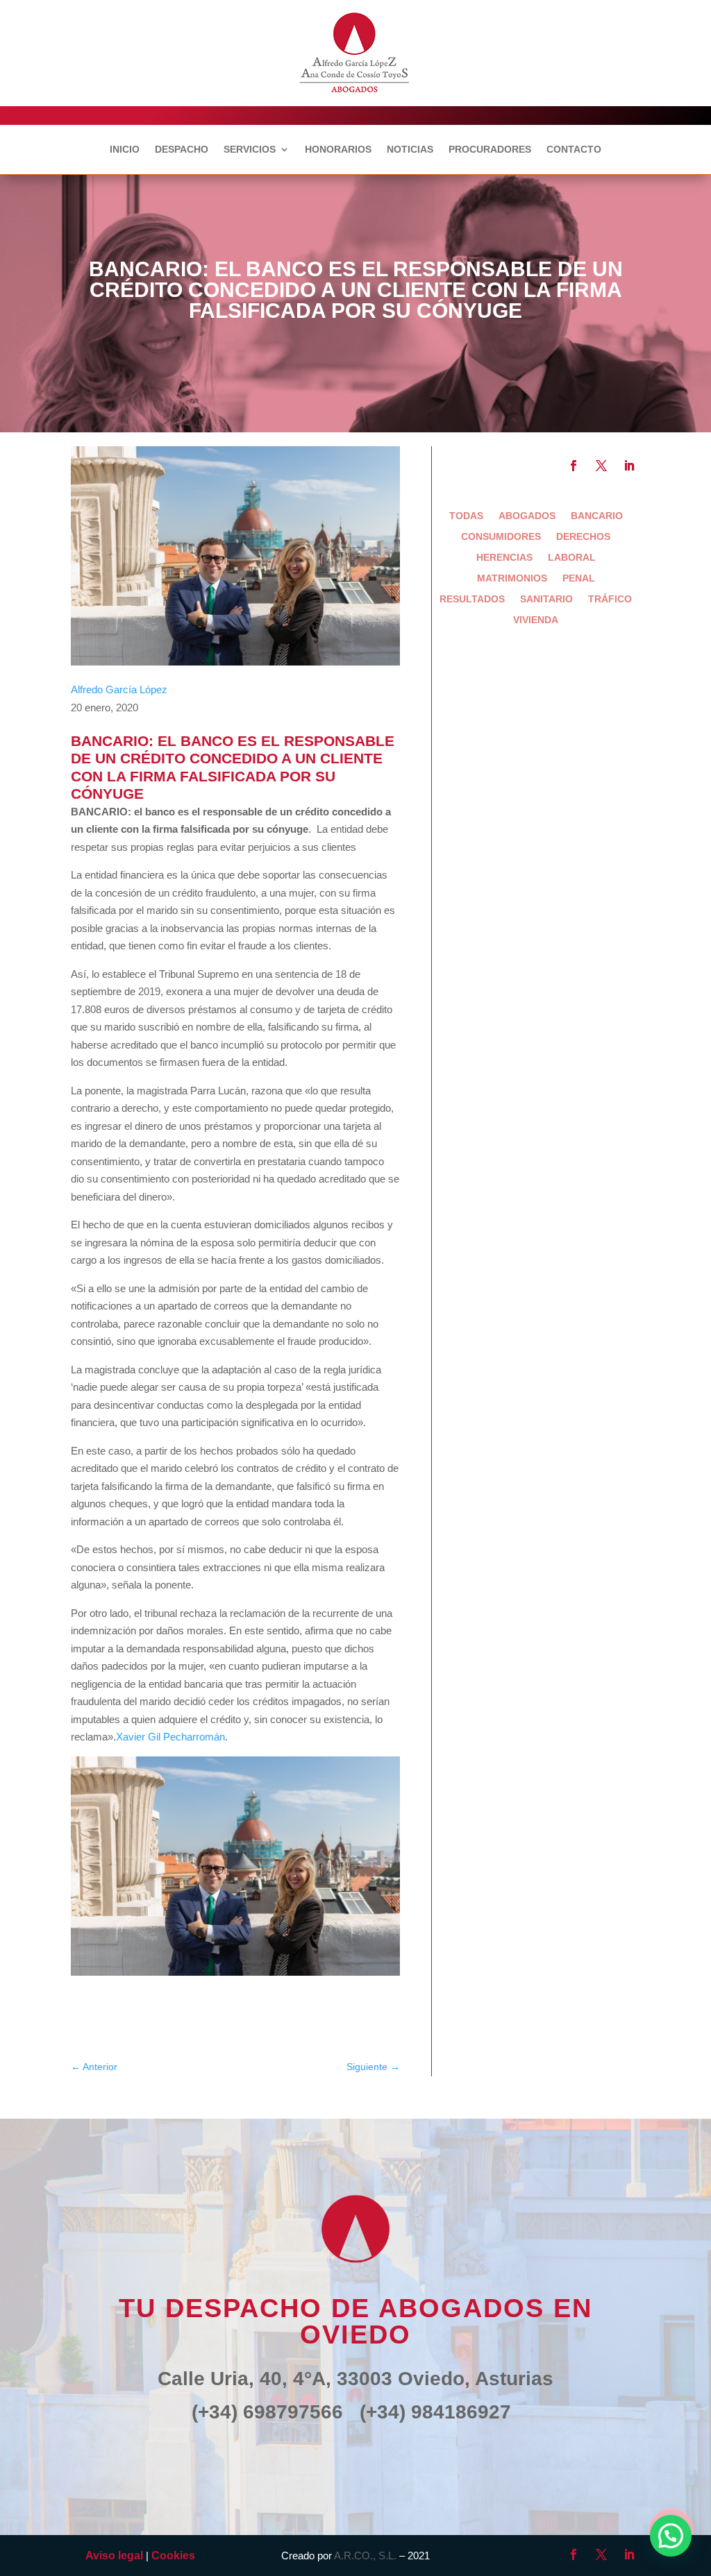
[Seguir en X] (601, 466)
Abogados (527, 516)
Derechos (583, 537)
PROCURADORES (490, 150)
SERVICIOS (250, 150)
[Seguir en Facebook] (574, 466)
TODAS (466, 516)
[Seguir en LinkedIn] (629, 466)
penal (579, 578)
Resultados (472, 599)
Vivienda (536, 620)
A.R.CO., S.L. (365, 2556)
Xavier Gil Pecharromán (170, 1737)
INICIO (125, 150)
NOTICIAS (410, 150)
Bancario (597, 516)
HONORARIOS (338, 150)
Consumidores (501, 537)
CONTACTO (574, 150)
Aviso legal (114, 2556)
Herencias (504, 558)
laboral (572, 558)
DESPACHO (182, 150)
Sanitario (546, 599)
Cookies (173, 2556)
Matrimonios (512, 578)
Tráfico (610, 599)
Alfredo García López (119, 689)
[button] (671, 2536)
